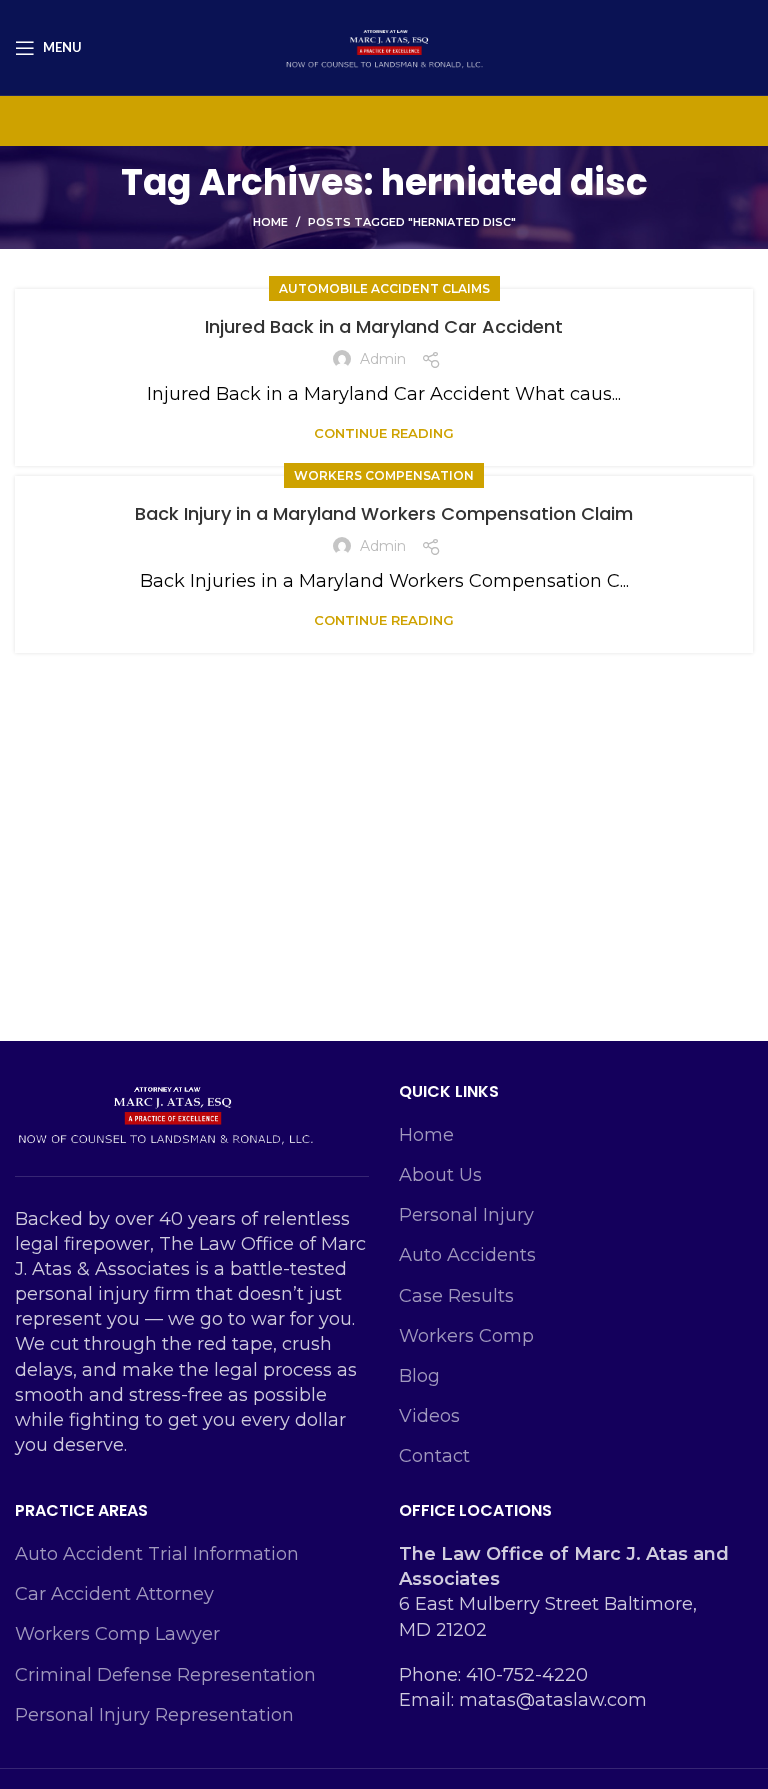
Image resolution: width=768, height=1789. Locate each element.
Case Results (456, 1296)
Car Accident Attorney (114, 1594)
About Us (440, 1175)
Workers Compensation (384, 475)
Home (270, 222)
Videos (429, 1416)
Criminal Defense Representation (165, 1675)
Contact (434, 1456)
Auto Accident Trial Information (157, 1554)
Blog (419, 1376)
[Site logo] (384, 46)
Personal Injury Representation (154, 1715)
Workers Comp (466, 1336)
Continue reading (384, 433)
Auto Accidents (467, 1255)
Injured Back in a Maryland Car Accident (384, 326)
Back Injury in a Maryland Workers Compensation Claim (384, 513)
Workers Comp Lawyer (117, 1634)
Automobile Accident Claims (384, 288)
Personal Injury (466, 1215)
